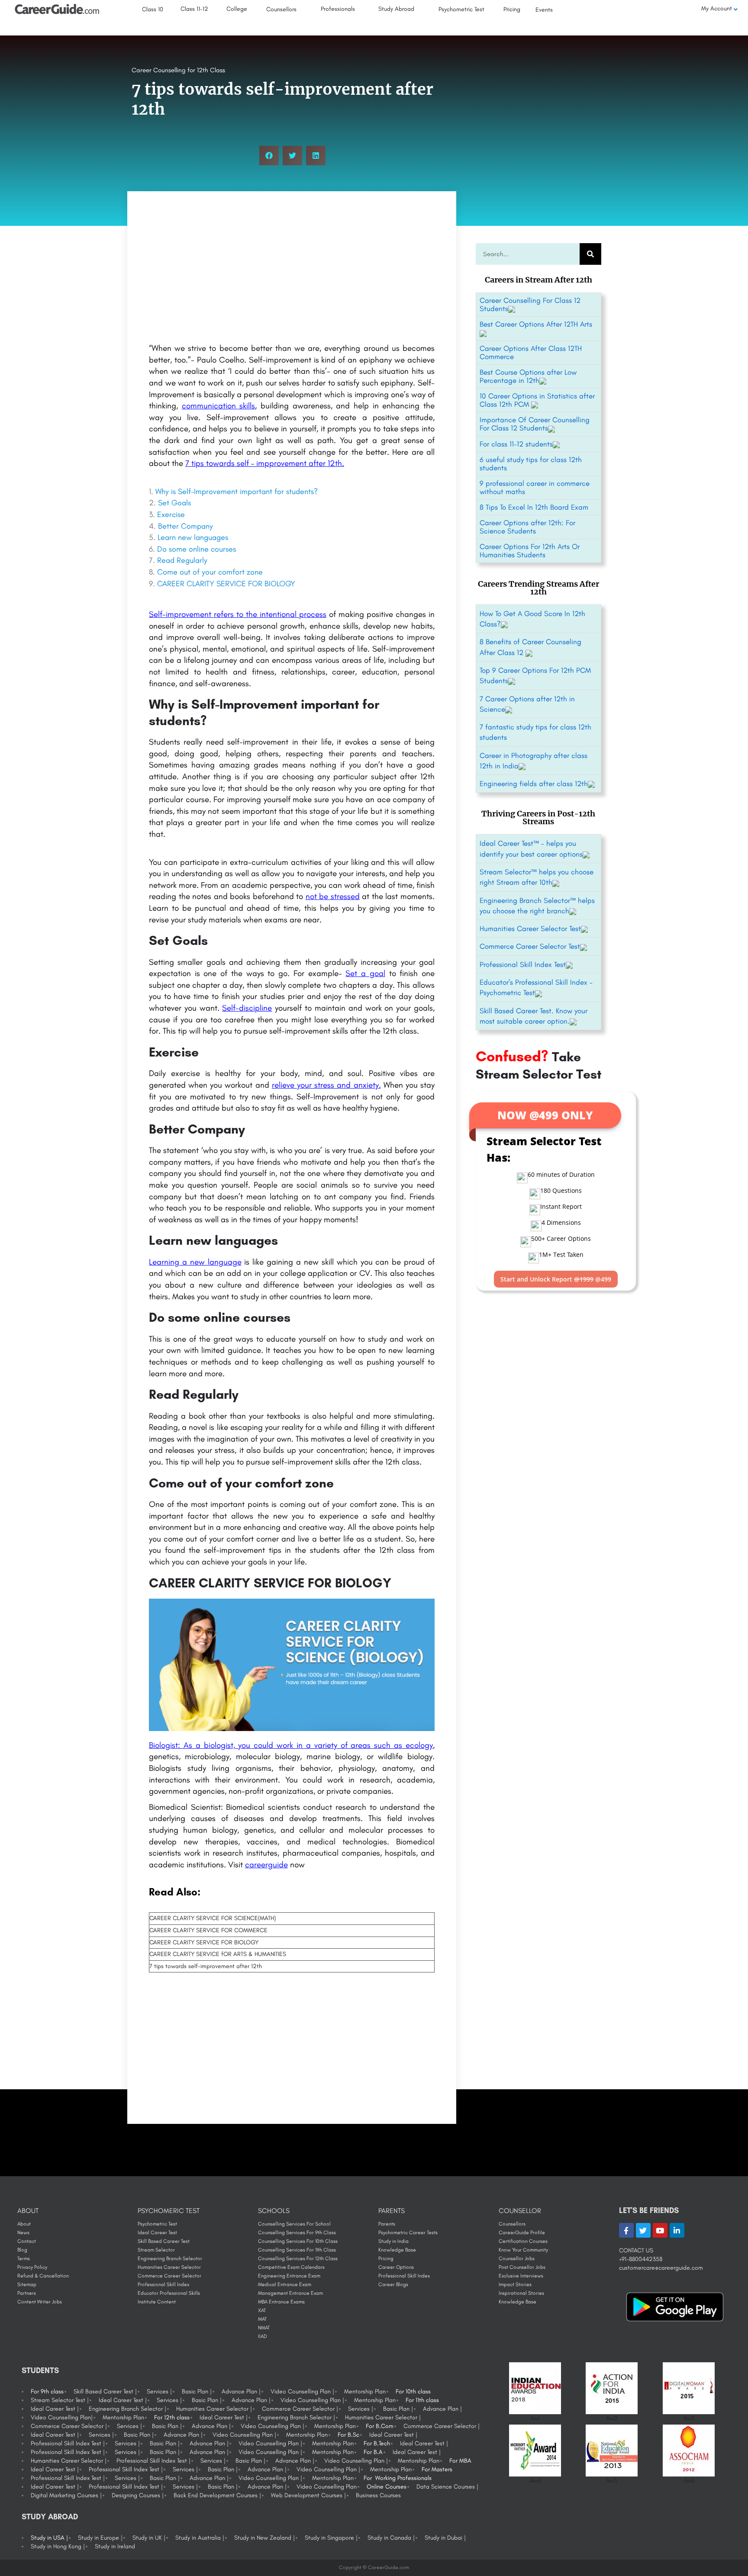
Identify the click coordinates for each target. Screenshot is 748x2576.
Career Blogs (393, 2284)
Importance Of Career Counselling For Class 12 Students (535, 424)
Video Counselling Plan (327, 2487)
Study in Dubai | (445, 2538)
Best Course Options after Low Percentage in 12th (528, 376)
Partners (27, 2293)
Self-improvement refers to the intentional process (238, 614)
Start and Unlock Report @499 (556, 1279)
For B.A (373, 2452)
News (23, 2232)
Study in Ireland (115, 2546)
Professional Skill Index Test (523, 964)
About (24, 2224)
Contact (27, 2241)
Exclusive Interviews (521, 2276)
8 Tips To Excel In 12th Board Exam (534, 507)
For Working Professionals (398, 2478)
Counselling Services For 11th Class (297, 2250)
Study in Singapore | (331, 2538)
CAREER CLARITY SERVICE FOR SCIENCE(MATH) (213, 1918)
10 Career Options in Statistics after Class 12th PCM (537, 400)
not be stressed (333, 896)
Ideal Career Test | (123, 2400)
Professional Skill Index (163, 2284)
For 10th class (413, 2391)
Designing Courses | (138, 2495)
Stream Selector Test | (60, 2400)
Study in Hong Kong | (58, 2546)
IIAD (263, 2336)
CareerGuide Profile (522, 2232)
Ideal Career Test (157, 2232)
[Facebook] (626, 2230)
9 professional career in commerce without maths (535, 487)
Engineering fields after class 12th (534, 784)
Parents (387, 2224)
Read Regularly (182, 560)
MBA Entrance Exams (281, 2302)
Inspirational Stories (521, 2293)
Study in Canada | (391, 2538)
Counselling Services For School (294, 2224)
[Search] (590, 254)
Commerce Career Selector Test (530, 946)
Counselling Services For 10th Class (298, 2241)
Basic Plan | (197, 2391)
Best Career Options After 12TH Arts (536, 324)
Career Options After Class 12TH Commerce (531, 352)
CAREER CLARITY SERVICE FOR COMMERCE (208, 1930)
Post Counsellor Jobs (522, 2267)
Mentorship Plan (365, 2391)
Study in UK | (149, 2538)
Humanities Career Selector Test (530, 928)
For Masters (437, 2469)
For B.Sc (348, 2435)
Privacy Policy (32, 2267)
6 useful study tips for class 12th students (531, 464)
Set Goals (174, 503)
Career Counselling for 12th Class (178, 70)
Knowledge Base (397, 2250)
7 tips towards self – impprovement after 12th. (265, 463)
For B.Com (380, 2426)
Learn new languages (193, 537)
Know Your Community (523, 2250)
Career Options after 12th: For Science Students (527, 527)
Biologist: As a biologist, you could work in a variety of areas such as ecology (291, 1745)
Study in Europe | (100, 2538)
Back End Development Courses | (217, 2495)
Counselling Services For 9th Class (297, 2232)
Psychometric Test (157, 2224)
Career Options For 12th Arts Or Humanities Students (530, 551)
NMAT (264, 2328)
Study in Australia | (200, 2538)
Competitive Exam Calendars (291, 2267)
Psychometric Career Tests (408, 2232)
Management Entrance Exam (290, 2293)
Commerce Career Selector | (300, 2409)
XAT (262, 2310)
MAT (262, 2319)
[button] (269, 156)
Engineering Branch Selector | (127, 2409)
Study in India (393, 2241)
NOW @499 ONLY (545, 1115)
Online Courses (387, 2487)
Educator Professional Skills (169, 2293)
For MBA (460, 2461)
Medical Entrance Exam (285, 2284)
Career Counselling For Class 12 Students (530, 304)
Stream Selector (156, 2250)
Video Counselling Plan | (302, 2391)
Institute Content (157, 2302)
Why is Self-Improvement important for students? (237, 491)
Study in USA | (49, 2538)
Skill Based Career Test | (105, 2391)
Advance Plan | (241, 2391)
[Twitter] (643, 2230)
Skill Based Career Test (164, 2241)
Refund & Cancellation (43, 2276)
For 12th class (172, 2417)
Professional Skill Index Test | (68, 2443)
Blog (22, 2250)
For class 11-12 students (516, 444)
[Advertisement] (292, 269)
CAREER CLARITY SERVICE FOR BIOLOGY (226, 584)
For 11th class (422, 2400)
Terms (24, 2258)
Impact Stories (515, 2284)
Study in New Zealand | (264, 2538)
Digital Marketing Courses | (66, 2495)
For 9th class (47, 2391)
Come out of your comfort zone (210, 572)
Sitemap (27, 2284)
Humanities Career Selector (169, 2267)
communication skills (219, 406)
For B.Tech (377, 2443)
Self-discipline (247, 1008)
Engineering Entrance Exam (289, 2276)
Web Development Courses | (308, 2495)
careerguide (266, 1865)
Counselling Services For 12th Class (298, 2258)
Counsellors (512, 2224)
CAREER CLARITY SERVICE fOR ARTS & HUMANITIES (218, 1954)
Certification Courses (523, 2241)
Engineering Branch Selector (170, 2258)
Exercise (171, 514)
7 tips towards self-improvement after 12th (206, 1966)
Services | (159, 2391)
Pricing (386, 2258)
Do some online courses (197, 549)
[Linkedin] (677, 2230)
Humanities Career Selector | (214, 2409)
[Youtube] (660, 2230)
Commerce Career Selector (169, 2276)
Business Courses (378, 2495)
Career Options (396, 2267)
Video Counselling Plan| (62, 2417)
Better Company (185, 526)
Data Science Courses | (447, 2487)
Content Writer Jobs (40, 2302)
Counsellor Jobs (517, 2258)
